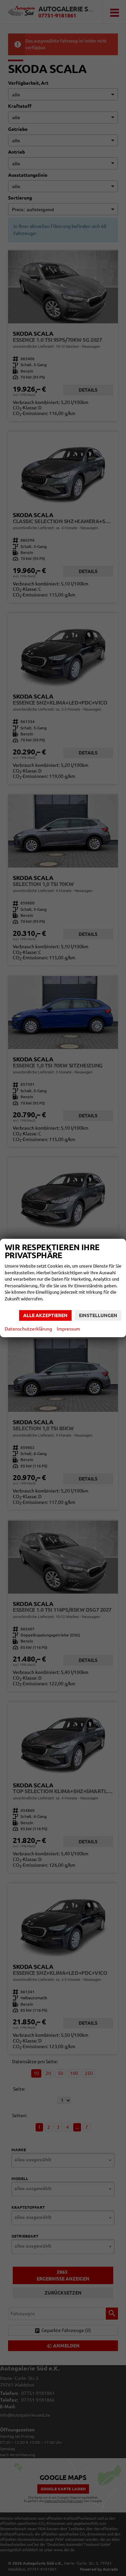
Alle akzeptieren (45, 1315)
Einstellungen (98, 1315)
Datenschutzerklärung (28, 1329)
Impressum (68, 1329)
